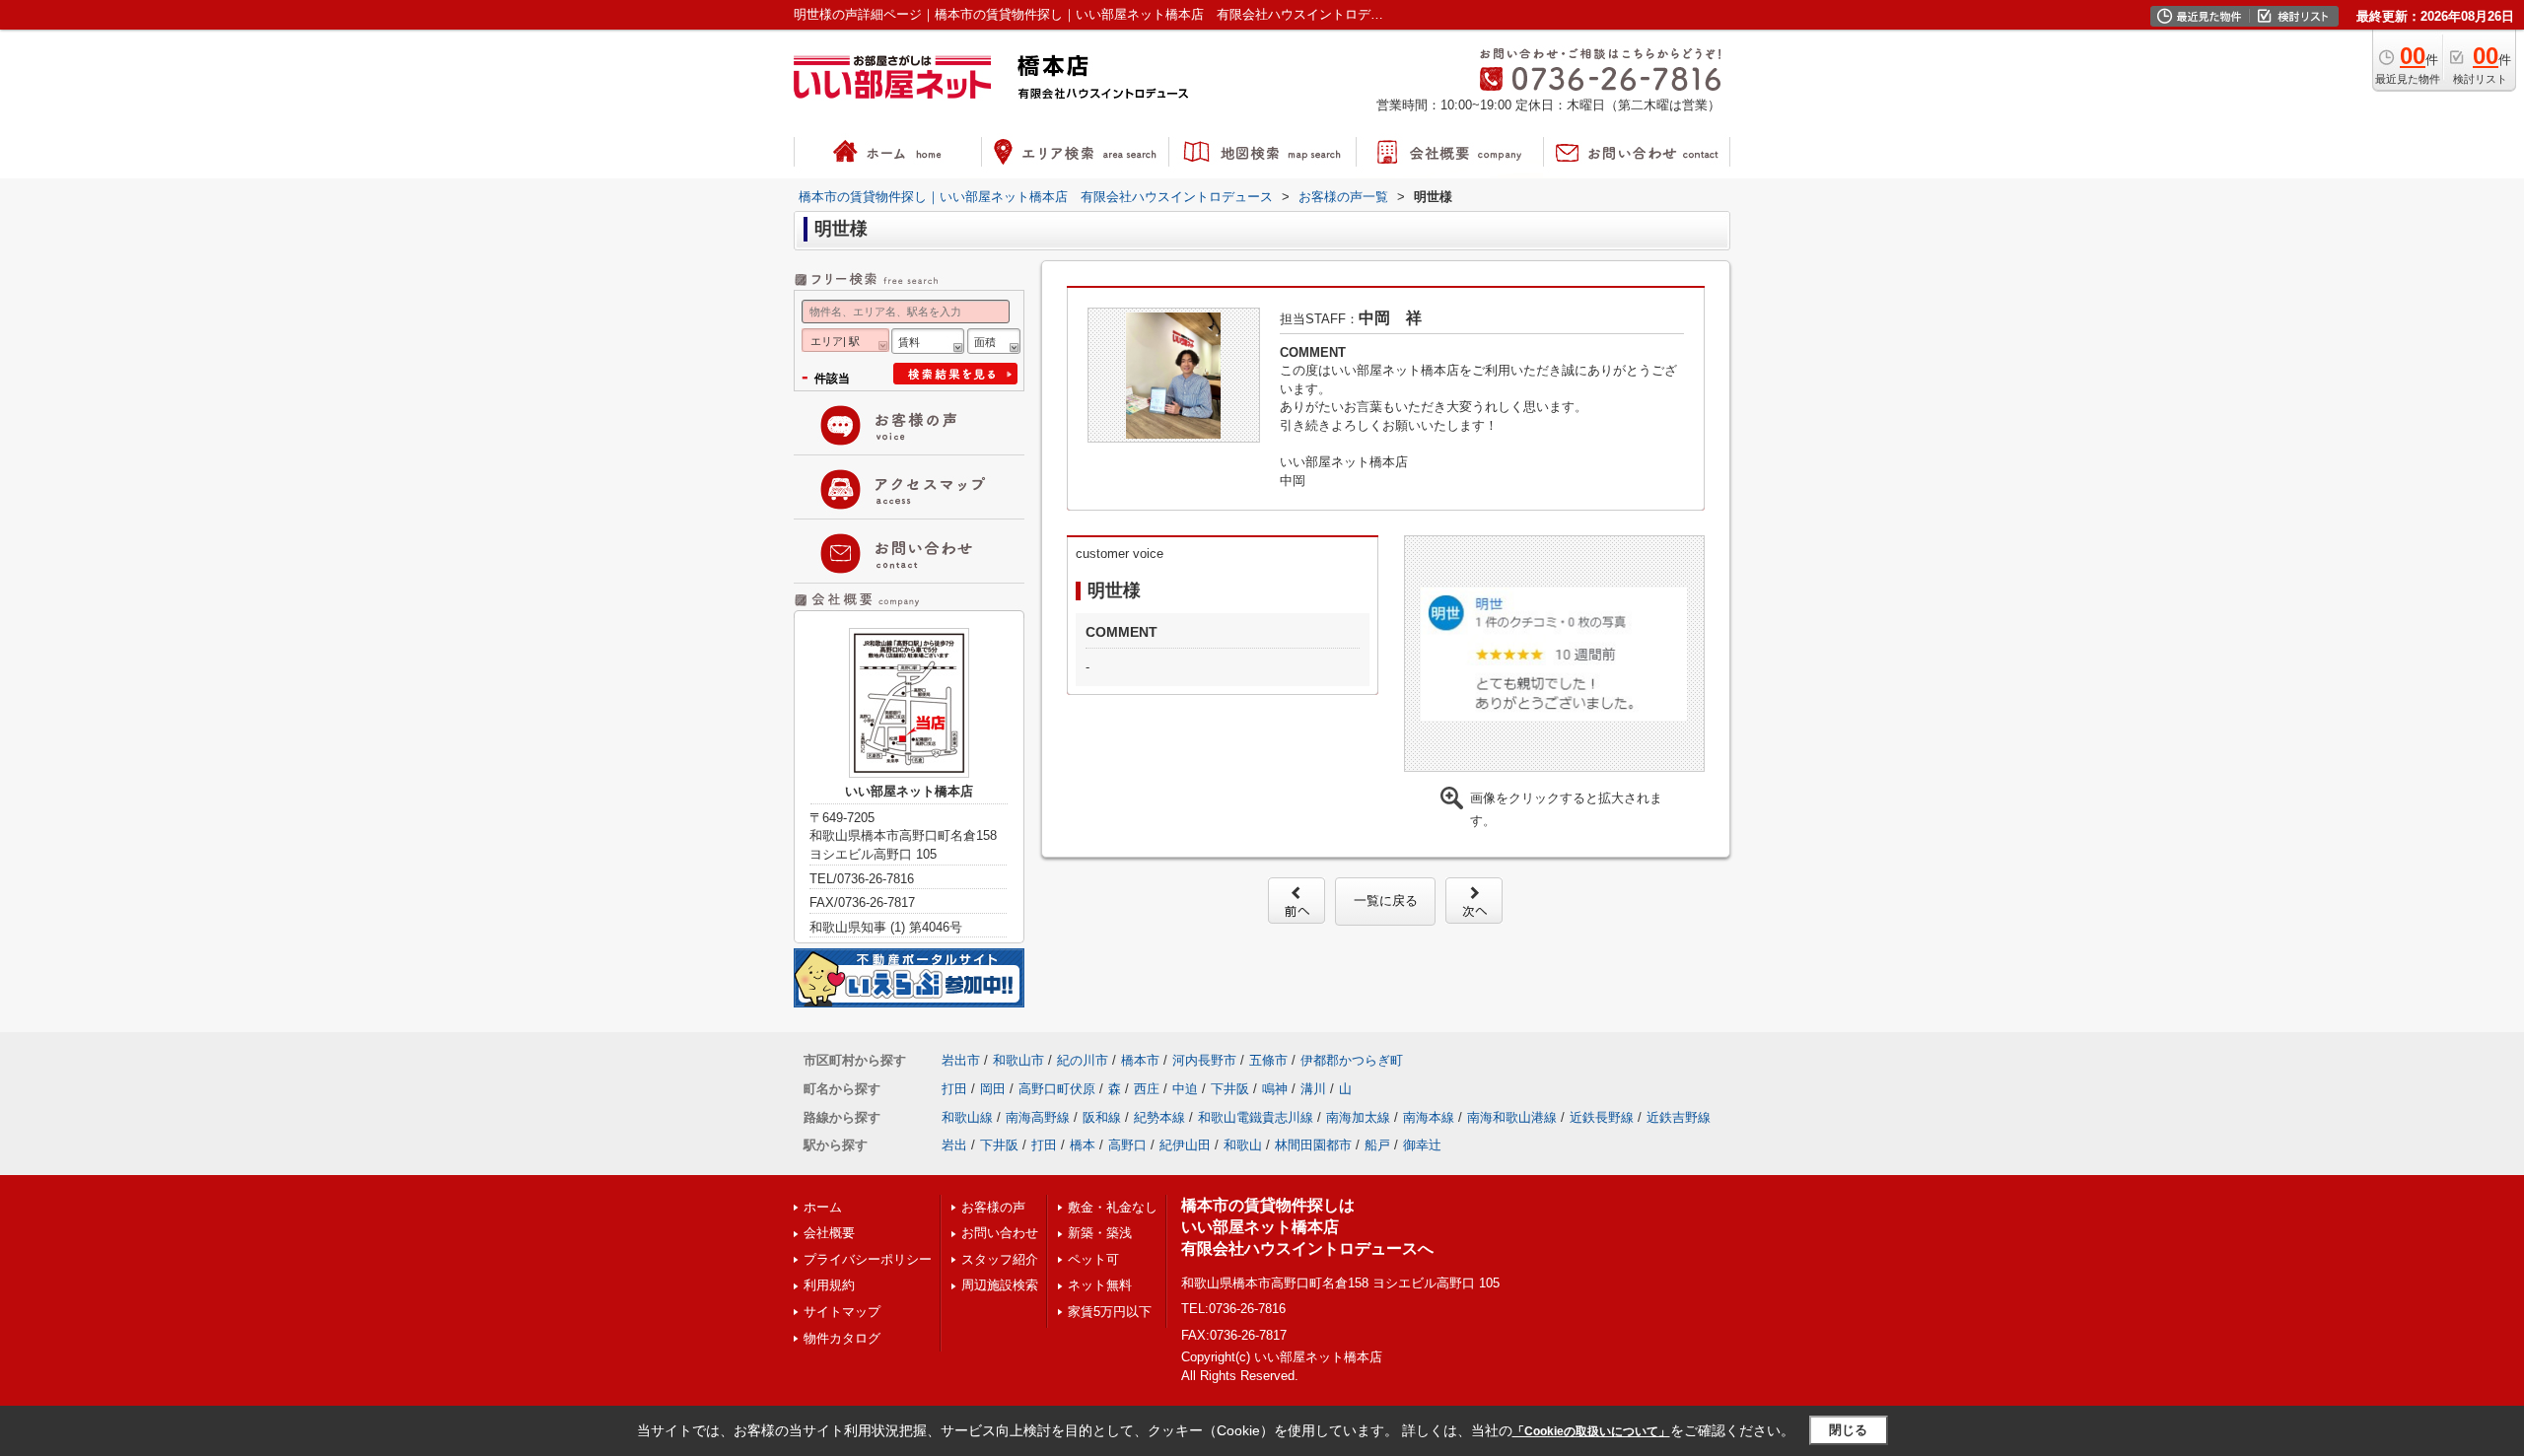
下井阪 (1230, 1089)
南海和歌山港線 (1512, 1117)
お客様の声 (993, 1207)
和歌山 (1243, 1145)
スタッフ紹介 (1000, 1259)
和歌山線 (967, 1117)
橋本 (1083, 1145)
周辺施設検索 (1000, 1285)
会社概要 (829, 1233)
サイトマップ (842, 1312)
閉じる (1848, 1430)
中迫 (1185, 1089)
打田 (954, 1089)
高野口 (1127, 1145)
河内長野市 (1204, 1060)
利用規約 (829, 1285)
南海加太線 (1358, 1117)
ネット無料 (1100, 1285)
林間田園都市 (1313, 1145)
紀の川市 (1083, 1060)
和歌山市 (1018, 1060)
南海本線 (1429, 1117)
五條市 (1268, 1060)
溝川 (1313, 1089)
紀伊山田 (1185, 1145)
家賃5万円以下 (1110, 1312)
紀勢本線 (1159, 1117)
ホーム (823, 1207)
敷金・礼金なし (1113, 1207)
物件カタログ (842, 1338)
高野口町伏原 (1057, 1089)
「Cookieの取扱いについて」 (1591, 1431)
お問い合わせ (1000, 1233)
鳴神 (1275, 1089)
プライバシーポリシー (868, 1259)
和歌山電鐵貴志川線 (1256, 1117)
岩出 (954, 1145)
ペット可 (1093, 1259)
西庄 (1147, 1089)
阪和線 (1102, 1117)
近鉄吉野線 (1679, 1117)
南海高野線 (1038, 1117)
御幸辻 (1422, 1145)
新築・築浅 (1100, 1233)
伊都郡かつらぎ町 (1352, 1060)
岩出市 (961, 1060)
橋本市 (1140, 1060)
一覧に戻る (1386, 901)
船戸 (1377, 1145)
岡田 (993, 1089)
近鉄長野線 (1602, 1117)
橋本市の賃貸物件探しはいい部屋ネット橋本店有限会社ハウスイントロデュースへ (1307, 1227)
